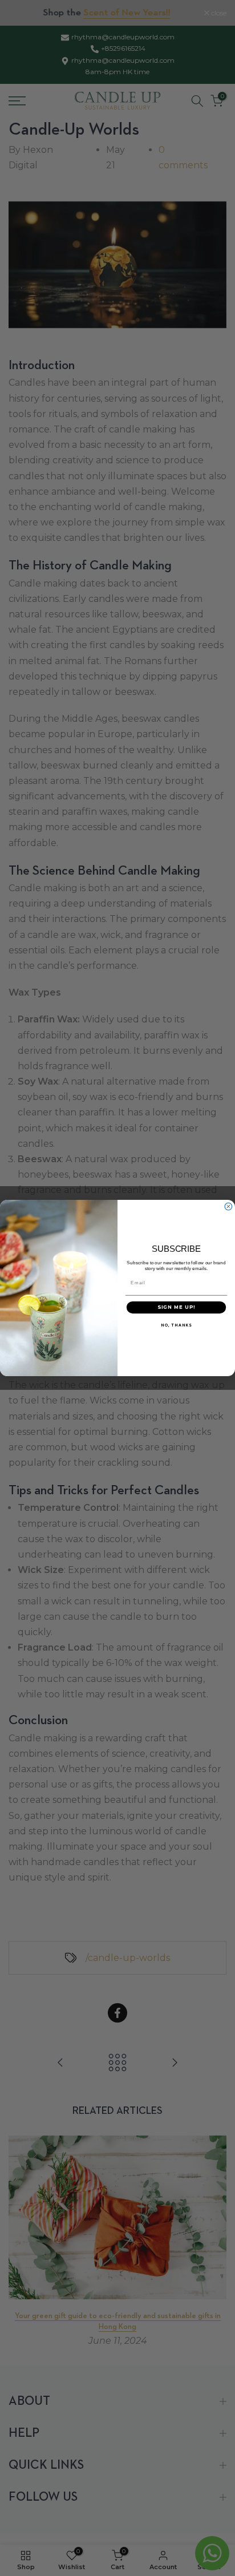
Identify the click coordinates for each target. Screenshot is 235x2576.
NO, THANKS (176, 1325)
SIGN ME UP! (177, 1307)
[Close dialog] (228, 1206)
